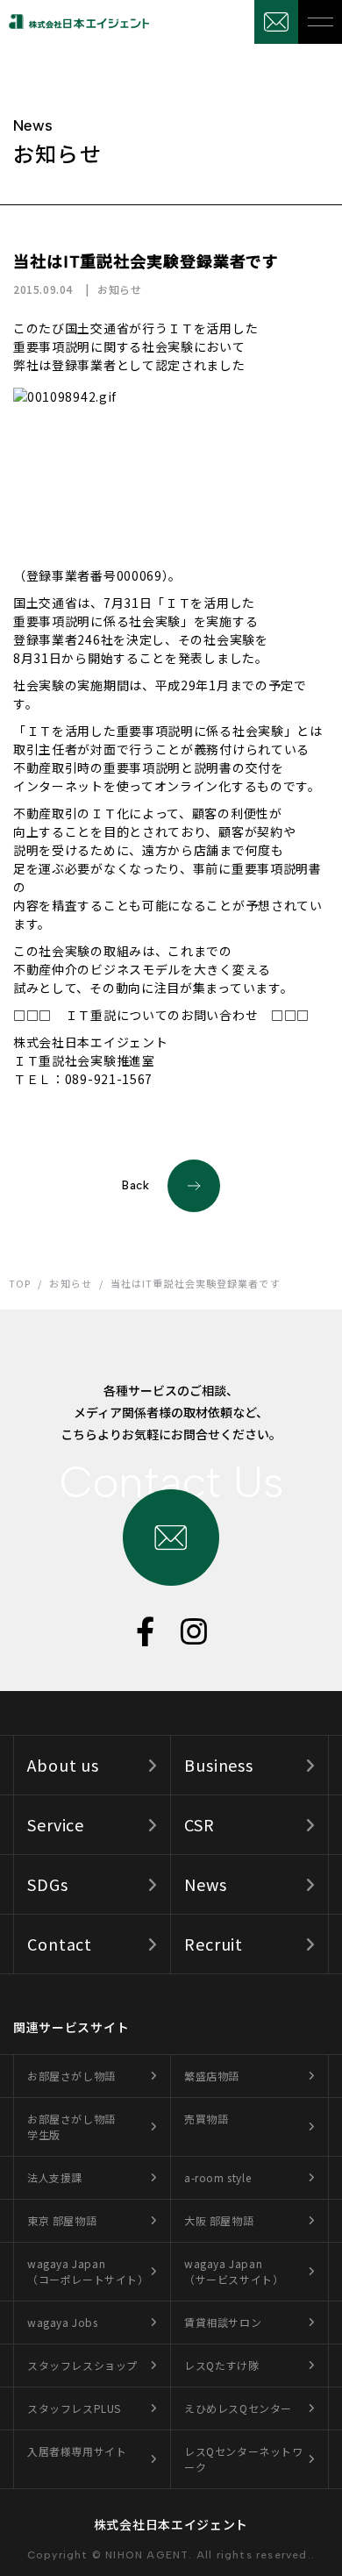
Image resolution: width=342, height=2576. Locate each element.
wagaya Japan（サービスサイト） (234, 2271)
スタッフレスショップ (82, 2365)
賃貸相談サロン (223, 2322)
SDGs (48, 1884)
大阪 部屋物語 (219, 2220)
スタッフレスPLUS (74, 2408)
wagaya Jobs (63, 2322)
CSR (199, 1824)
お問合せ (276, 22)
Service (56, 1824)
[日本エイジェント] (75, 21)
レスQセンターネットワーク (244, 2459)
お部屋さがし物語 (71, 2076)
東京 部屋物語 (62, 2220)
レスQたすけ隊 (221, 2365)
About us (63, 1765)
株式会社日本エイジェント (171, 2524)
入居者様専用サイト (77, 2451)
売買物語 (206, 2119)
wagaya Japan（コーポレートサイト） (88, 2271)
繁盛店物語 (212, 2076)
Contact (60, 1944)
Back (136, 1185)
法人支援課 (55, 2177)
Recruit (214, 1944)
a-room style (217, 2177)
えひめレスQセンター (238, 2408)
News (206, 1884)
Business (219, 1765)
